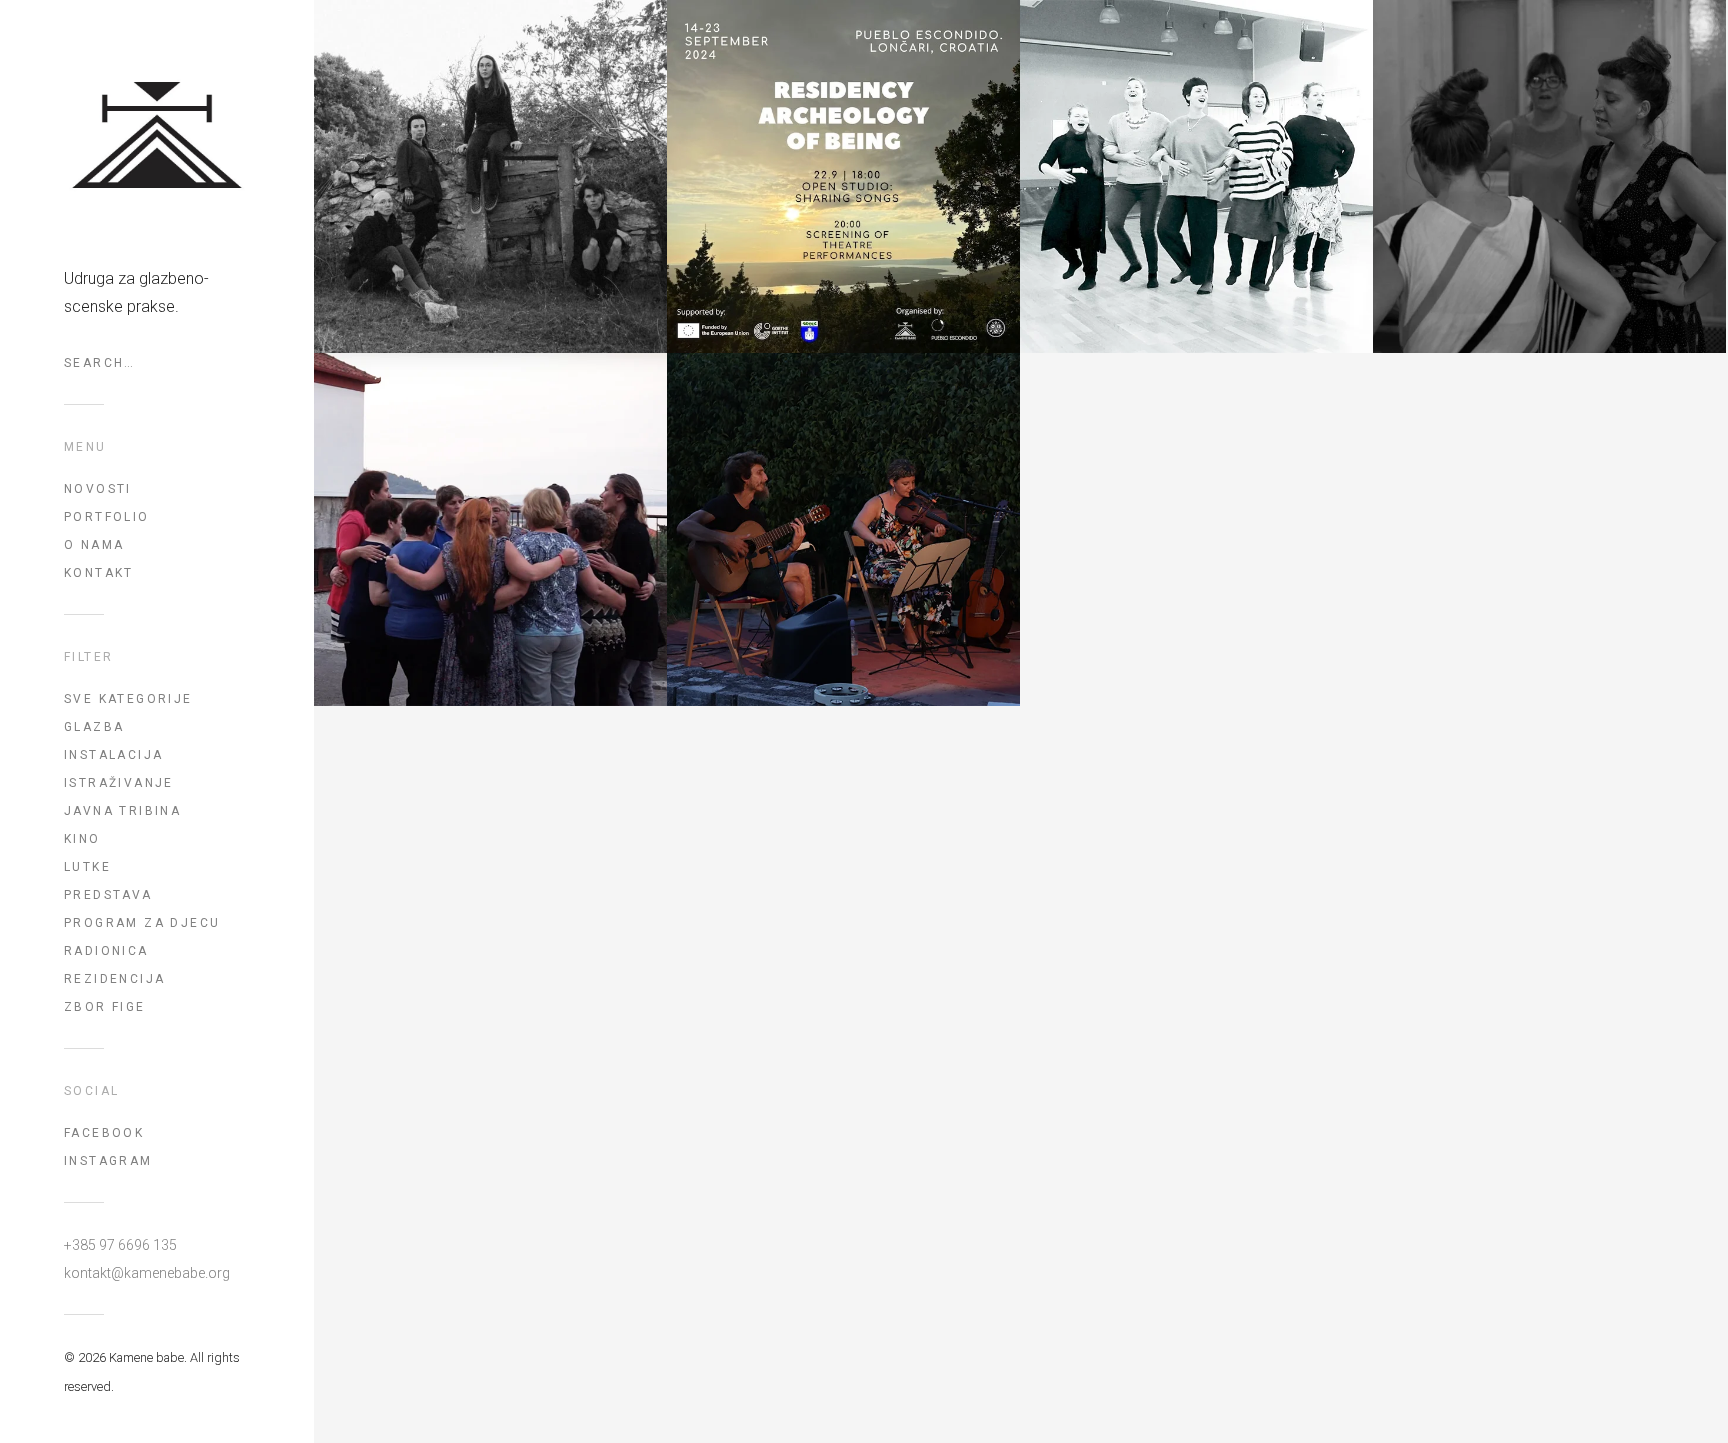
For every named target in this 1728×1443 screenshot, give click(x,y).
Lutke (87, 867)
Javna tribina (122, 811)
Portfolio (107, 517)
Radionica (106, 951)
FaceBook (104, 1133)
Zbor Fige (105, 1007)
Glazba (94, 727)
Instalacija (113, 755)
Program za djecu (142, 923)
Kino (82, 839)
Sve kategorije (128, 699)
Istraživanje (119, 783)
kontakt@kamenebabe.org (147, 1273)
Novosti (98, 489)
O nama (94, 545)
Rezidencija (114, 979)
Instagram (108, 1161)
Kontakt (99, 573)
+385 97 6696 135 (120, 1245)
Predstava (108, 895)
